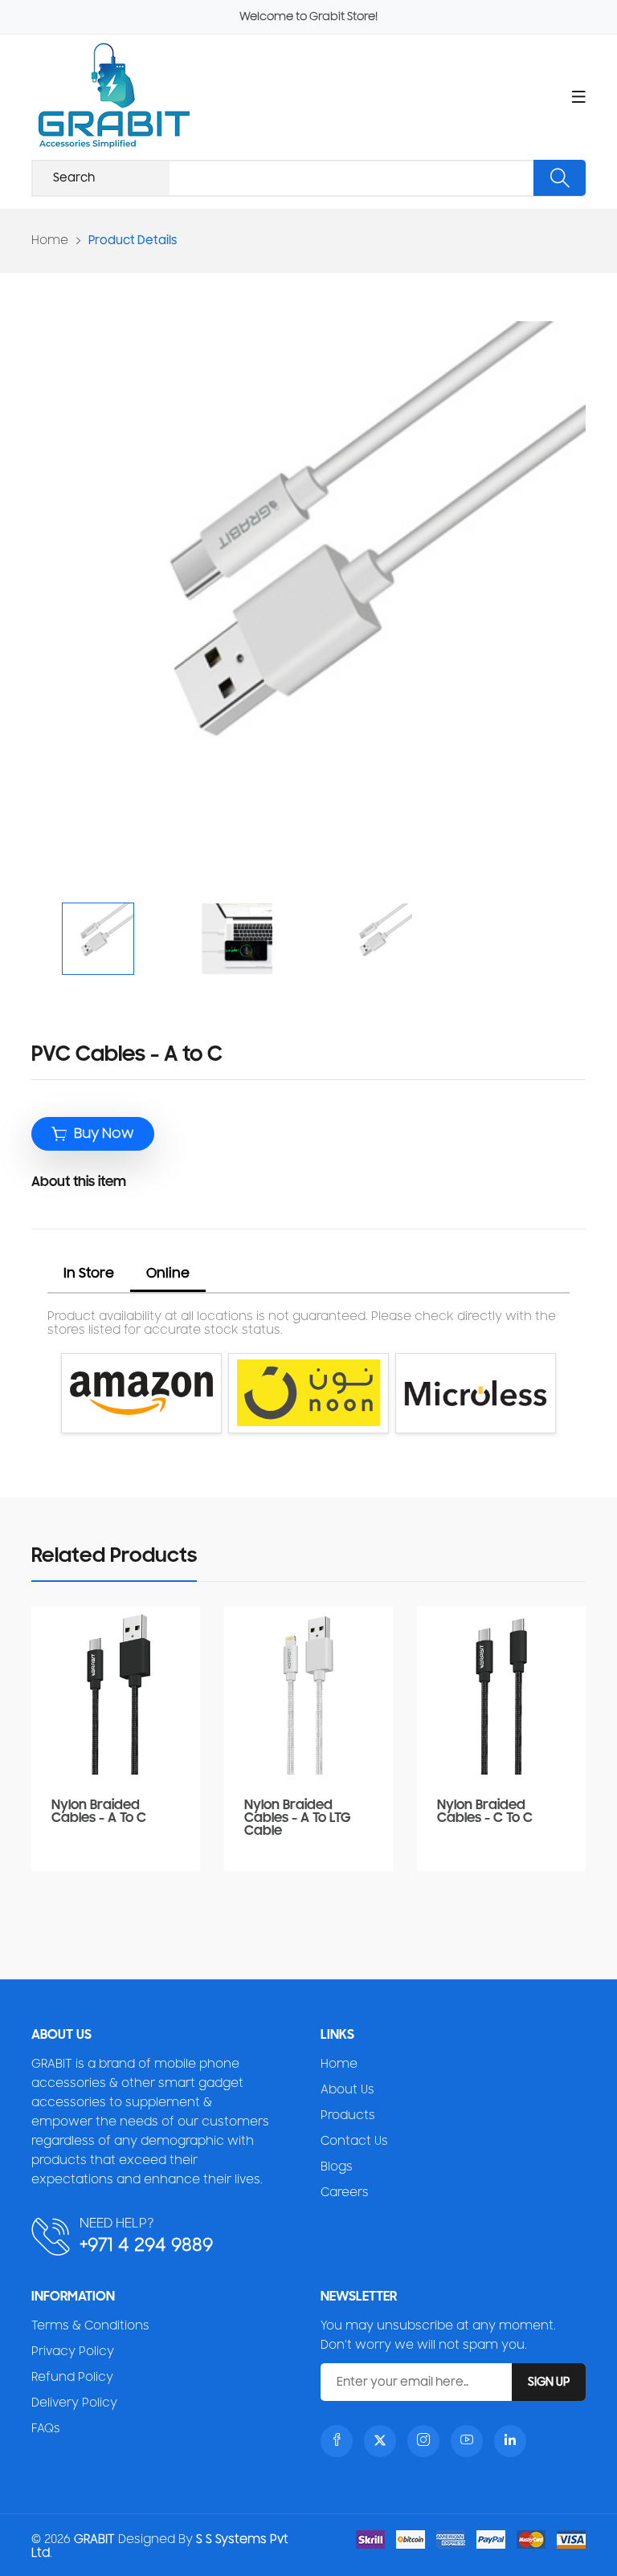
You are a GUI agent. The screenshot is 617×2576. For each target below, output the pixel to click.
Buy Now (104, 1134)
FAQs (46, 2429)
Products (348, 2115)
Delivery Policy (74, 2403)
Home (50, 240)
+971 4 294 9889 (146, 2245)
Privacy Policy (73, 2352)
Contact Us (354, 2141)
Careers (345, 2193)
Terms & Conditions (90, 2326)
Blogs (337, 2167)
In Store (89, 1274)
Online (168, 1274)
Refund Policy (72, 2377)
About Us (347, 2090)
